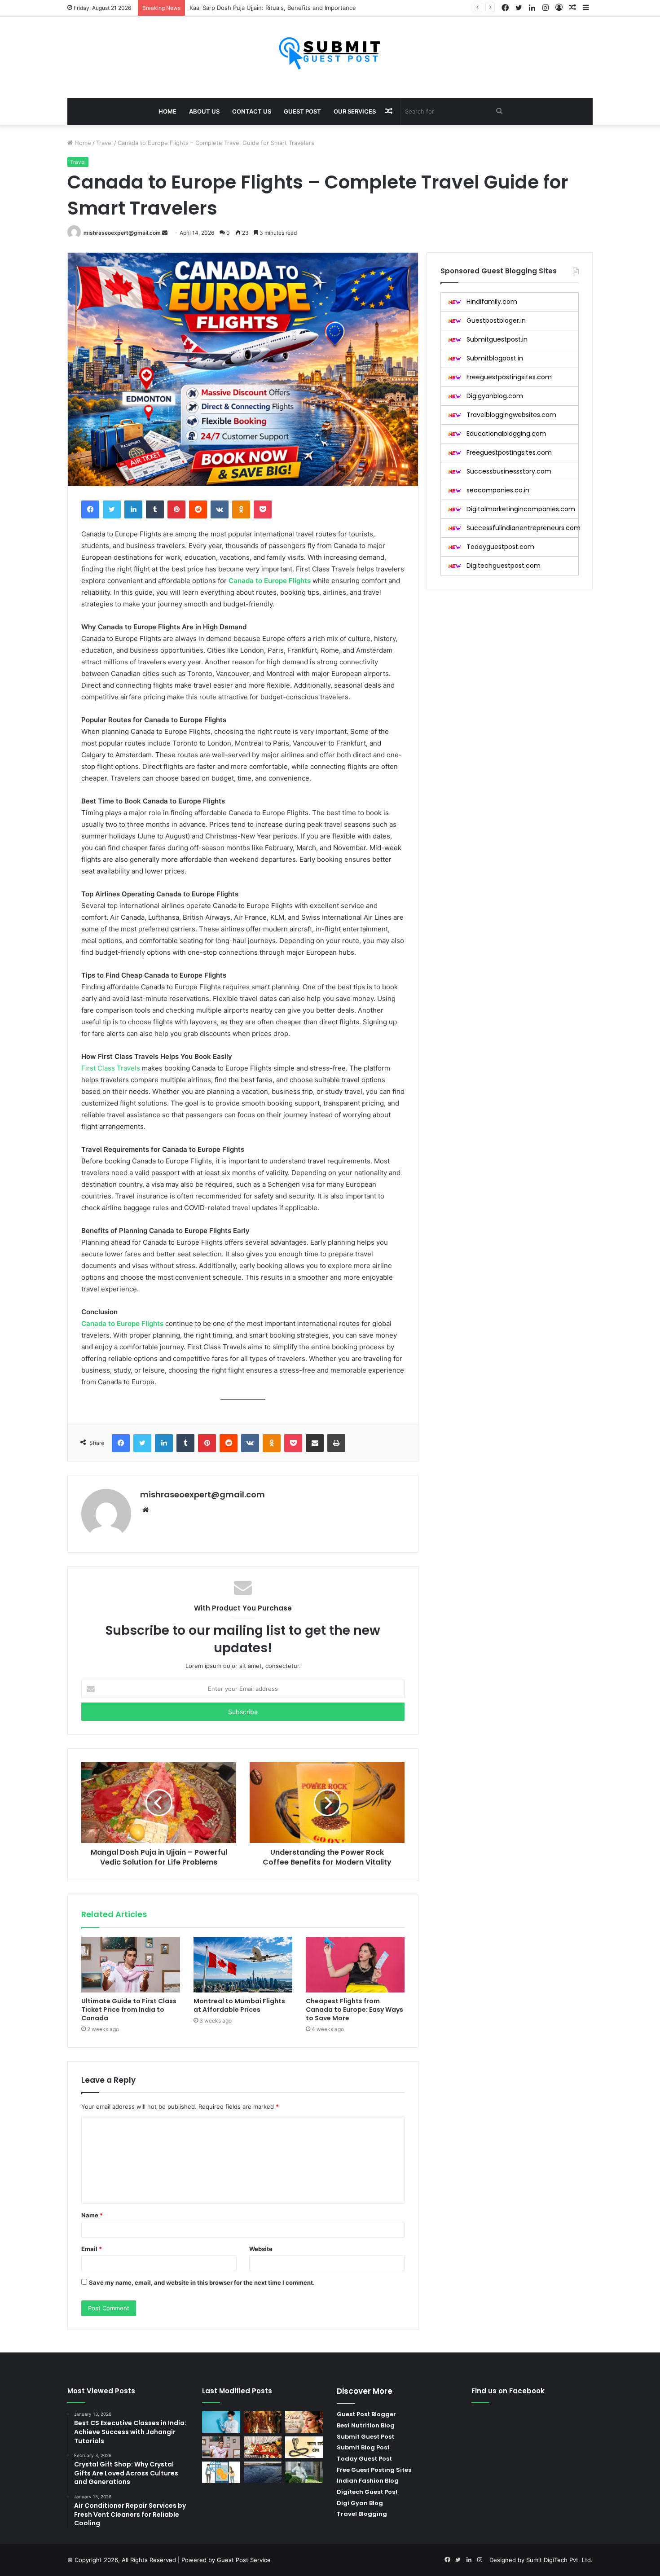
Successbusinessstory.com (509, 471)
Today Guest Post (364, 2459)
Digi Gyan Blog (360, 2503)
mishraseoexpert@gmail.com (122, 233)
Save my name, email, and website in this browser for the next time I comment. (202, 2282)
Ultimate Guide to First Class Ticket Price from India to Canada (129, 2010)
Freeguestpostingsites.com (509, 377)
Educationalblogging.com (506, 434)
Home (167, 111)
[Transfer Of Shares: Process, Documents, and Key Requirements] (221, 2472)
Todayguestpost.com (500, 547)
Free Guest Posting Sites (374, 2470)
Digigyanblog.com (495, 396)
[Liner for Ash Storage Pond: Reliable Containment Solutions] (263, 2472)
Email (92, 2249)
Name (92, 2215)
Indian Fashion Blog (368, 2481)
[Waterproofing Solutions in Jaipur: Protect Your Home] (304, 2472)
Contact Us (252, 111)
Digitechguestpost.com (504, 566)
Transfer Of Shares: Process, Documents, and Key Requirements (280, 8)
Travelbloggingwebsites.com (511, 415)
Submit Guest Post (365, 2437)
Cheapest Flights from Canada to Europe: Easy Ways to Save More (354, 2010)
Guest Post (302, 111)
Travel (104, 143)
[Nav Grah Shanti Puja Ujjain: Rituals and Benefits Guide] (263, 2447)
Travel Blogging (362, 2514)
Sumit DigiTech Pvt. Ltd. (559, 2560)
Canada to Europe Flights (270, 581)
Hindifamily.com (492, 302)
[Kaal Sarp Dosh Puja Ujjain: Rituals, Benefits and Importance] (304, 2447)
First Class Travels (111, 1068)
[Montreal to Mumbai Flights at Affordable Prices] (243, 1965)
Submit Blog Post (363, 2447)
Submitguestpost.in (497, 339)
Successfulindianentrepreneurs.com (524, 528)
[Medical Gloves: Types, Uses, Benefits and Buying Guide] (221, 2422)
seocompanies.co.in (498, 490)
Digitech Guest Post (367, 2492)
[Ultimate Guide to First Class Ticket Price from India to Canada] (131, 1965)
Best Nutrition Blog (366, 2425)
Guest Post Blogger (366, 2414)
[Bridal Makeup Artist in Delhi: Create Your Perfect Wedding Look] (304, 2422)
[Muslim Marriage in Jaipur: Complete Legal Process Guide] (263, 2422)
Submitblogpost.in (495, 358)
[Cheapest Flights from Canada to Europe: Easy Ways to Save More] (355, 1965)
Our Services (355, 111)
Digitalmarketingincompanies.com (521, 509)
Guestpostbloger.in (496, 320)
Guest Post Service (244, 2560)
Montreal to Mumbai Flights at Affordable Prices (239, 2005)
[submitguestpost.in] (330, 53)
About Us (204, 111)
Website (261, 2249)
